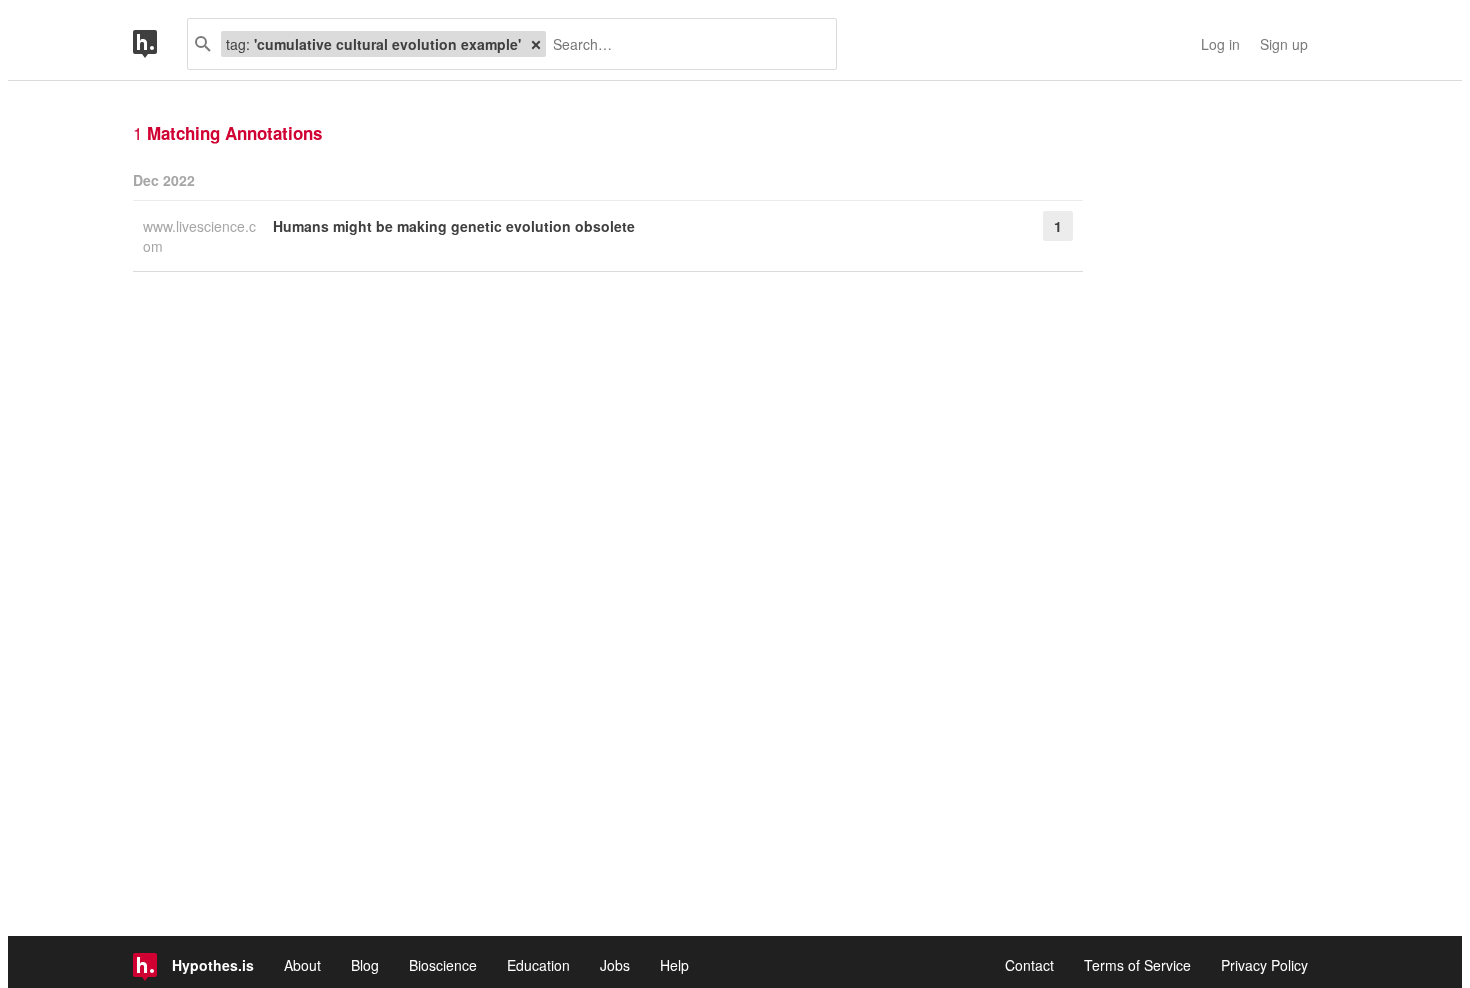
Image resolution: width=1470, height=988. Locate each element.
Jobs (615, 965)
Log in (1220, 44)
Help (674, 965)
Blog (365, 965)
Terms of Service (1137, 965)
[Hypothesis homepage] (160, 44)
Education (538, 965)
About (302, 965)
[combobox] (683, 44)
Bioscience (443, 965)
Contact (1029, 965)
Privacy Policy (1264, 965)
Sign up (1284, 44)
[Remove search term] (536, 44)
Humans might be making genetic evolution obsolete (454, 226)
